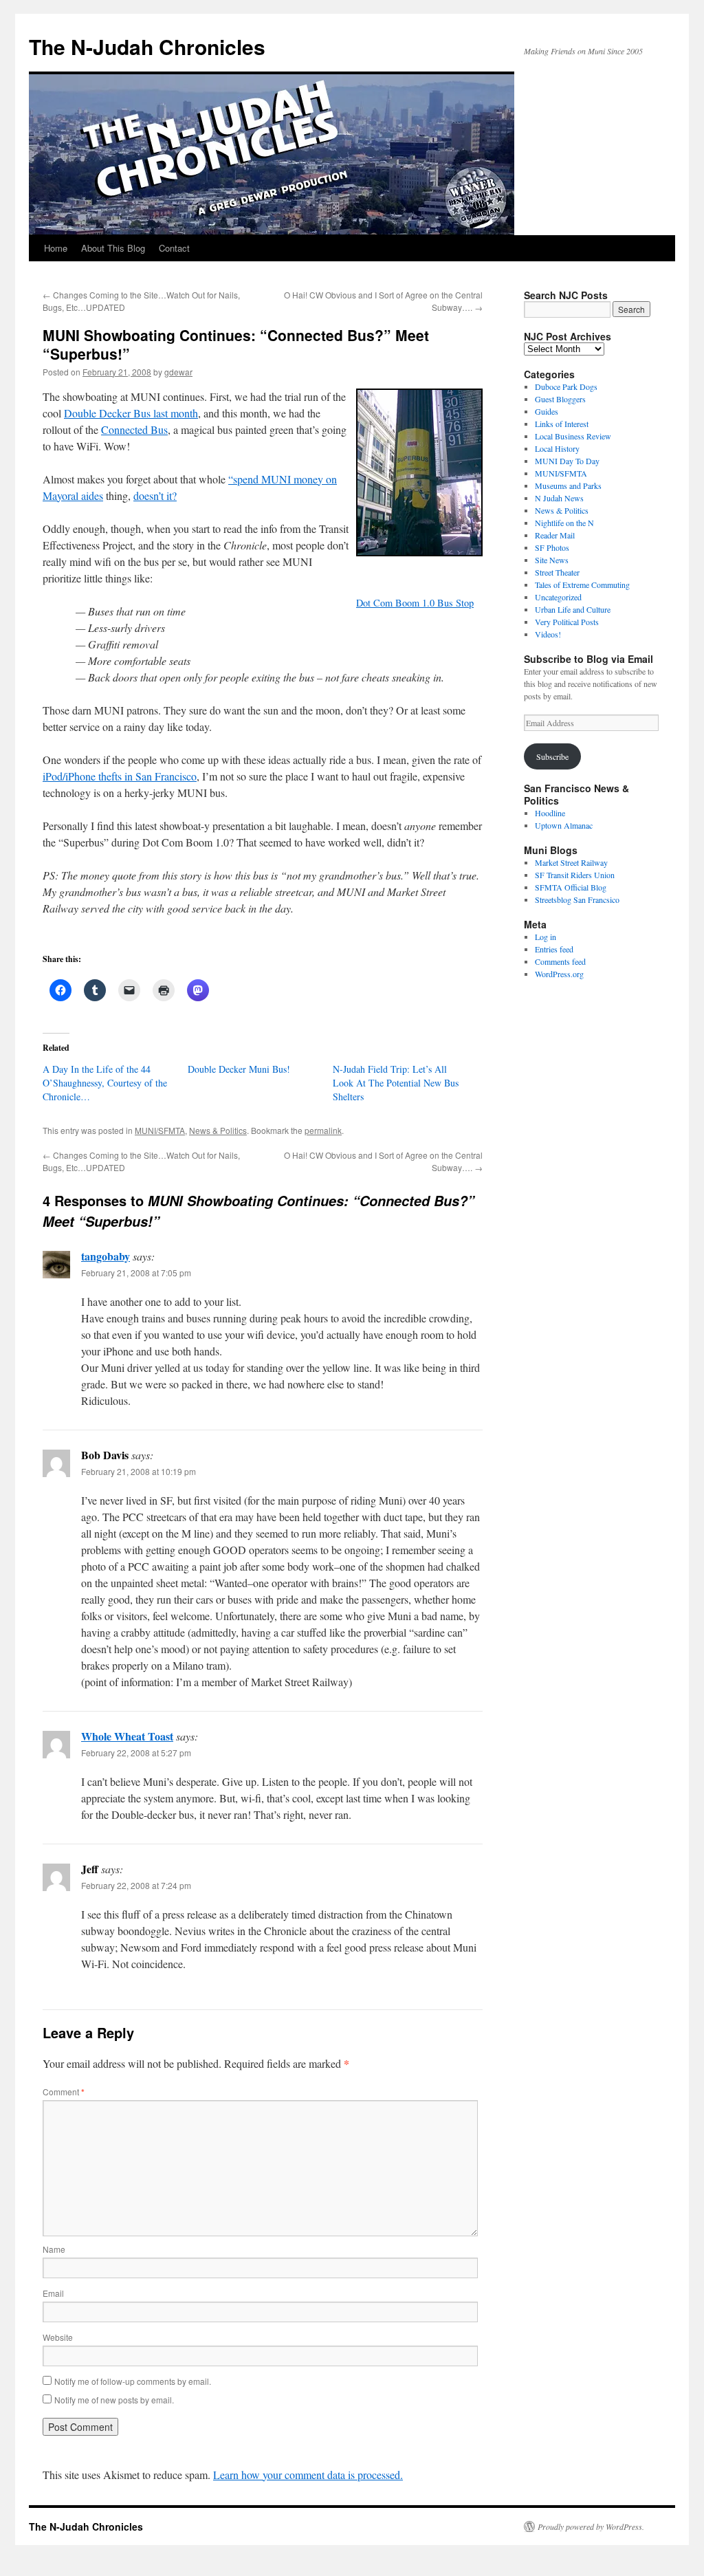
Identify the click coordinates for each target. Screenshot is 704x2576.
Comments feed (560, 961)
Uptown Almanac (564, 825)
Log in (546, 937)
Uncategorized (558, 597)
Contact (174, 248)
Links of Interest (562, 424)
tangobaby (106, 1256)
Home (56, 248)
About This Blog (113, 248)
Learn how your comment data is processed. (308, 2475)
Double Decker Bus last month (131, 413)
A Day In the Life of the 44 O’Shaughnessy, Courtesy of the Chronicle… (105, 1083)
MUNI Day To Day (567, 461)
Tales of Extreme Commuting (582, 585)
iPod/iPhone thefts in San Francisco (120, 776)
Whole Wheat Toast (127, 1736)
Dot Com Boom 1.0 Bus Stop (415, 603)
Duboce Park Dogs (566, 386)
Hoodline (550, 813)
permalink (323, 1130)
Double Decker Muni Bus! (239, 1069)
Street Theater (557, 572)
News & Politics (218, 1130)
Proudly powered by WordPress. (591, 2526)
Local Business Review (573, 436)
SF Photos (552, 547)
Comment (64, 2092)
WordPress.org (559, 974)
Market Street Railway (571, 862)
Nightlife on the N (564, 523)
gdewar (178, 372)
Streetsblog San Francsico (577, 899)
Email (53, 2293)
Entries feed (554, 949)
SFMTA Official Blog (571, 887)
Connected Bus (134, 429)
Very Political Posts (567, 622)
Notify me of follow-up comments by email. (133, 2381)
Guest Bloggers (560, 399)
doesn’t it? (155, 495)
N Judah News (559, 498)
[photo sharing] (419, 552)
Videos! (548, 634)
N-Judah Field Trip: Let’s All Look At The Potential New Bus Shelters (396, 1083)
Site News (552, 560)
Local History (557, 448)
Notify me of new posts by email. (114, 2400)
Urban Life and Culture (573, 609)
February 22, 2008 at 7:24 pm (136, 1885)
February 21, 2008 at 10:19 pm (139, 1471)
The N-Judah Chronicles (147, 46)
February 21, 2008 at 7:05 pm (136, 1273)
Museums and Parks (568, 485)
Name (54, 2249)
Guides (547, 411)
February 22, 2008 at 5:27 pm (136, 1753)
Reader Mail (555, 535)
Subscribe (552, 756)
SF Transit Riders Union (575, 875)
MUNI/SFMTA (160, 1130)
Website (58, 2337)
